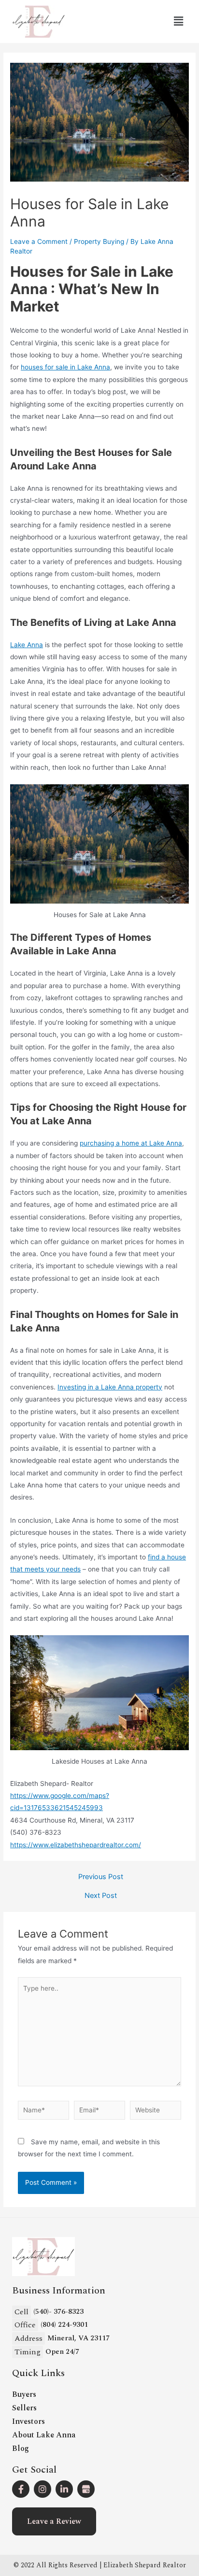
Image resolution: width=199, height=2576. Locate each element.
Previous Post (101, 1877)
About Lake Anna (44, 2435)
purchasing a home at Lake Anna (131, 1143)
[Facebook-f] (21, 2489)
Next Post (101, 1896)
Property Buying (99, 241)
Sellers (24, 2408)
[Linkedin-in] (64, 2489)
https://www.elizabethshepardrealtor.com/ (76, 1845)
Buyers (24, 2394)
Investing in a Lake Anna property (110, 1387)
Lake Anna (27, 645)
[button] (54, 2521)
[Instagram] (43, 2489)
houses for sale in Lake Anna (65, 367)
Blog (21, 2449)
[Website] (156, 2112)
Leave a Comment (39, 241)
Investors (28, 2421)
